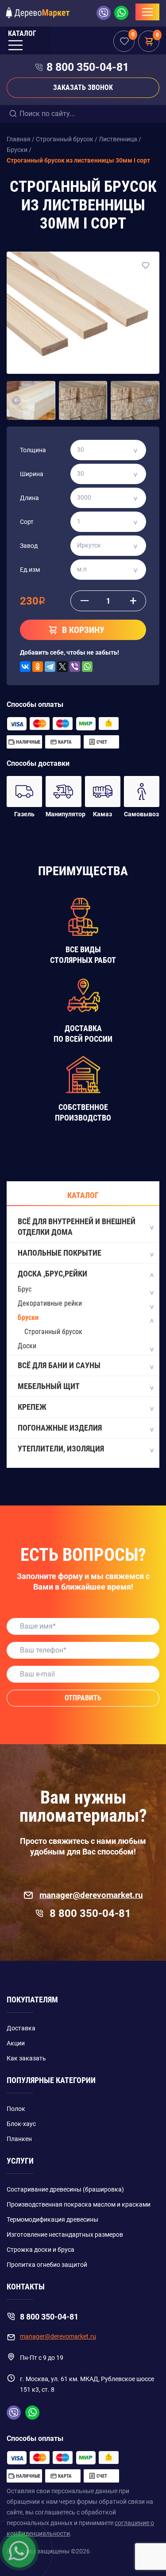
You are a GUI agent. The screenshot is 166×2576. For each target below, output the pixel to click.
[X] (62, 667)
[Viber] (75, 667)
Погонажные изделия (60, 1428)
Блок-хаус (21, 2124)
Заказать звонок (83, 87)
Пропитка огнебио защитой (47, 2265)
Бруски (28, 1317)
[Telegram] (50, 667)
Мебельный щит (49, 1386)
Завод (29, 546)
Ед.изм (30, 570)
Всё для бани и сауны (59, 1365)
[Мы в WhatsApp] (121, 13)
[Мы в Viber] (105, 13)
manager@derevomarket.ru (91, 1895)
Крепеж (32, 1407)
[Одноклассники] (38, 667)
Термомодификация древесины (52, 2219)
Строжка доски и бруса (41, 2250)
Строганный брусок (53, 1332)
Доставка (21, 2028)
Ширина (32, 474)
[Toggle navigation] (147, 12)
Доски (27, 1346)
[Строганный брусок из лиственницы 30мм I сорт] (83, 313)
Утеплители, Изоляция (61, 1449)
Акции (16, 2043)
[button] (17, 400)
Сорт (27, 522)
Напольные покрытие (60, 1253)
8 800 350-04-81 (88, 67)
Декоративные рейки (50, 1303)
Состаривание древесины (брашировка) (65, 2189)
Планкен (19, 2139)
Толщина (33, 450)
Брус (25, 1289)
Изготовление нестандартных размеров (65, 2235)
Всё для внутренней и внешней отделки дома (77, 1227)
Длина (29, 498)
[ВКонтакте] (25, 667)
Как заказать (26, 2058)
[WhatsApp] (87, 667)
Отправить (83, 1698)
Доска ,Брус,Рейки (52, 1274)
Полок (16, 2109)
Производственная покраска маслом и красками (79, 2204)
